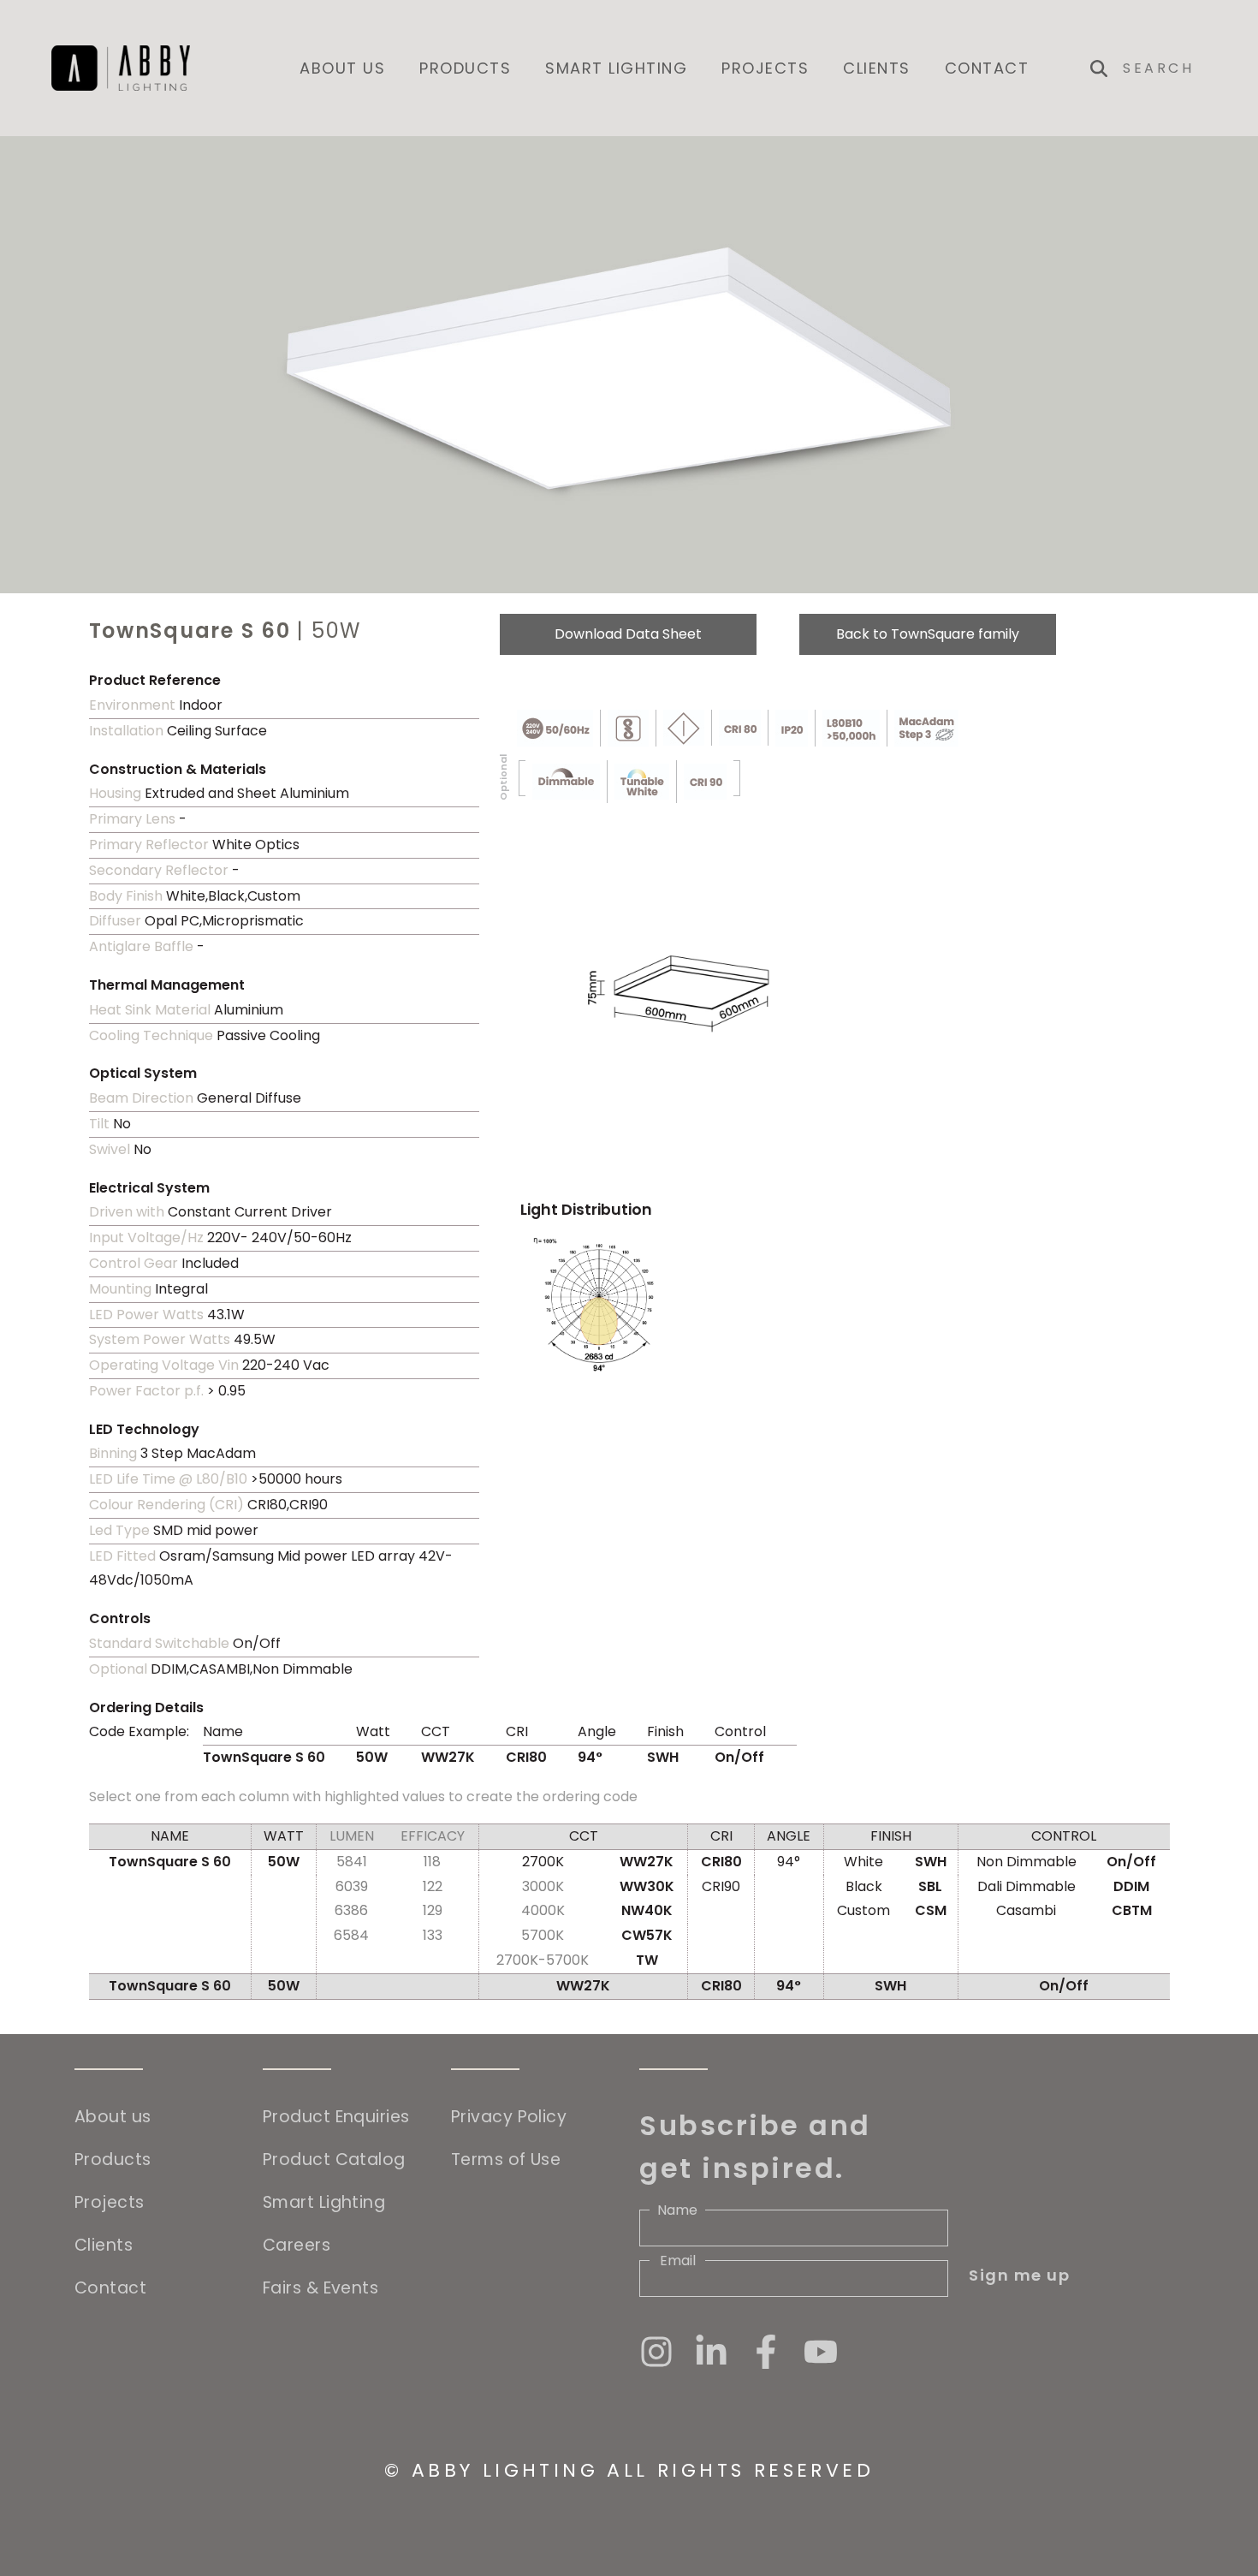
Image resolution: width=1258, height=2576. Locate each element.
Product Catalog (334, 2160)
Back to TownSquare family (928, 634)
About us (342, 68)
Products (465, 68)
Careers (297, 2245)
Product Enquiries (336, 2117)
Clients (877, 68)
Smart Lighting (616, 68)
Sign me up (1019, 2275)
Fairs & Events (320, 2288)
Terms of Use (506, 2160)
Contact (987, 68)
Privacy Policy (509, 2117)
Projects (765, 68)
